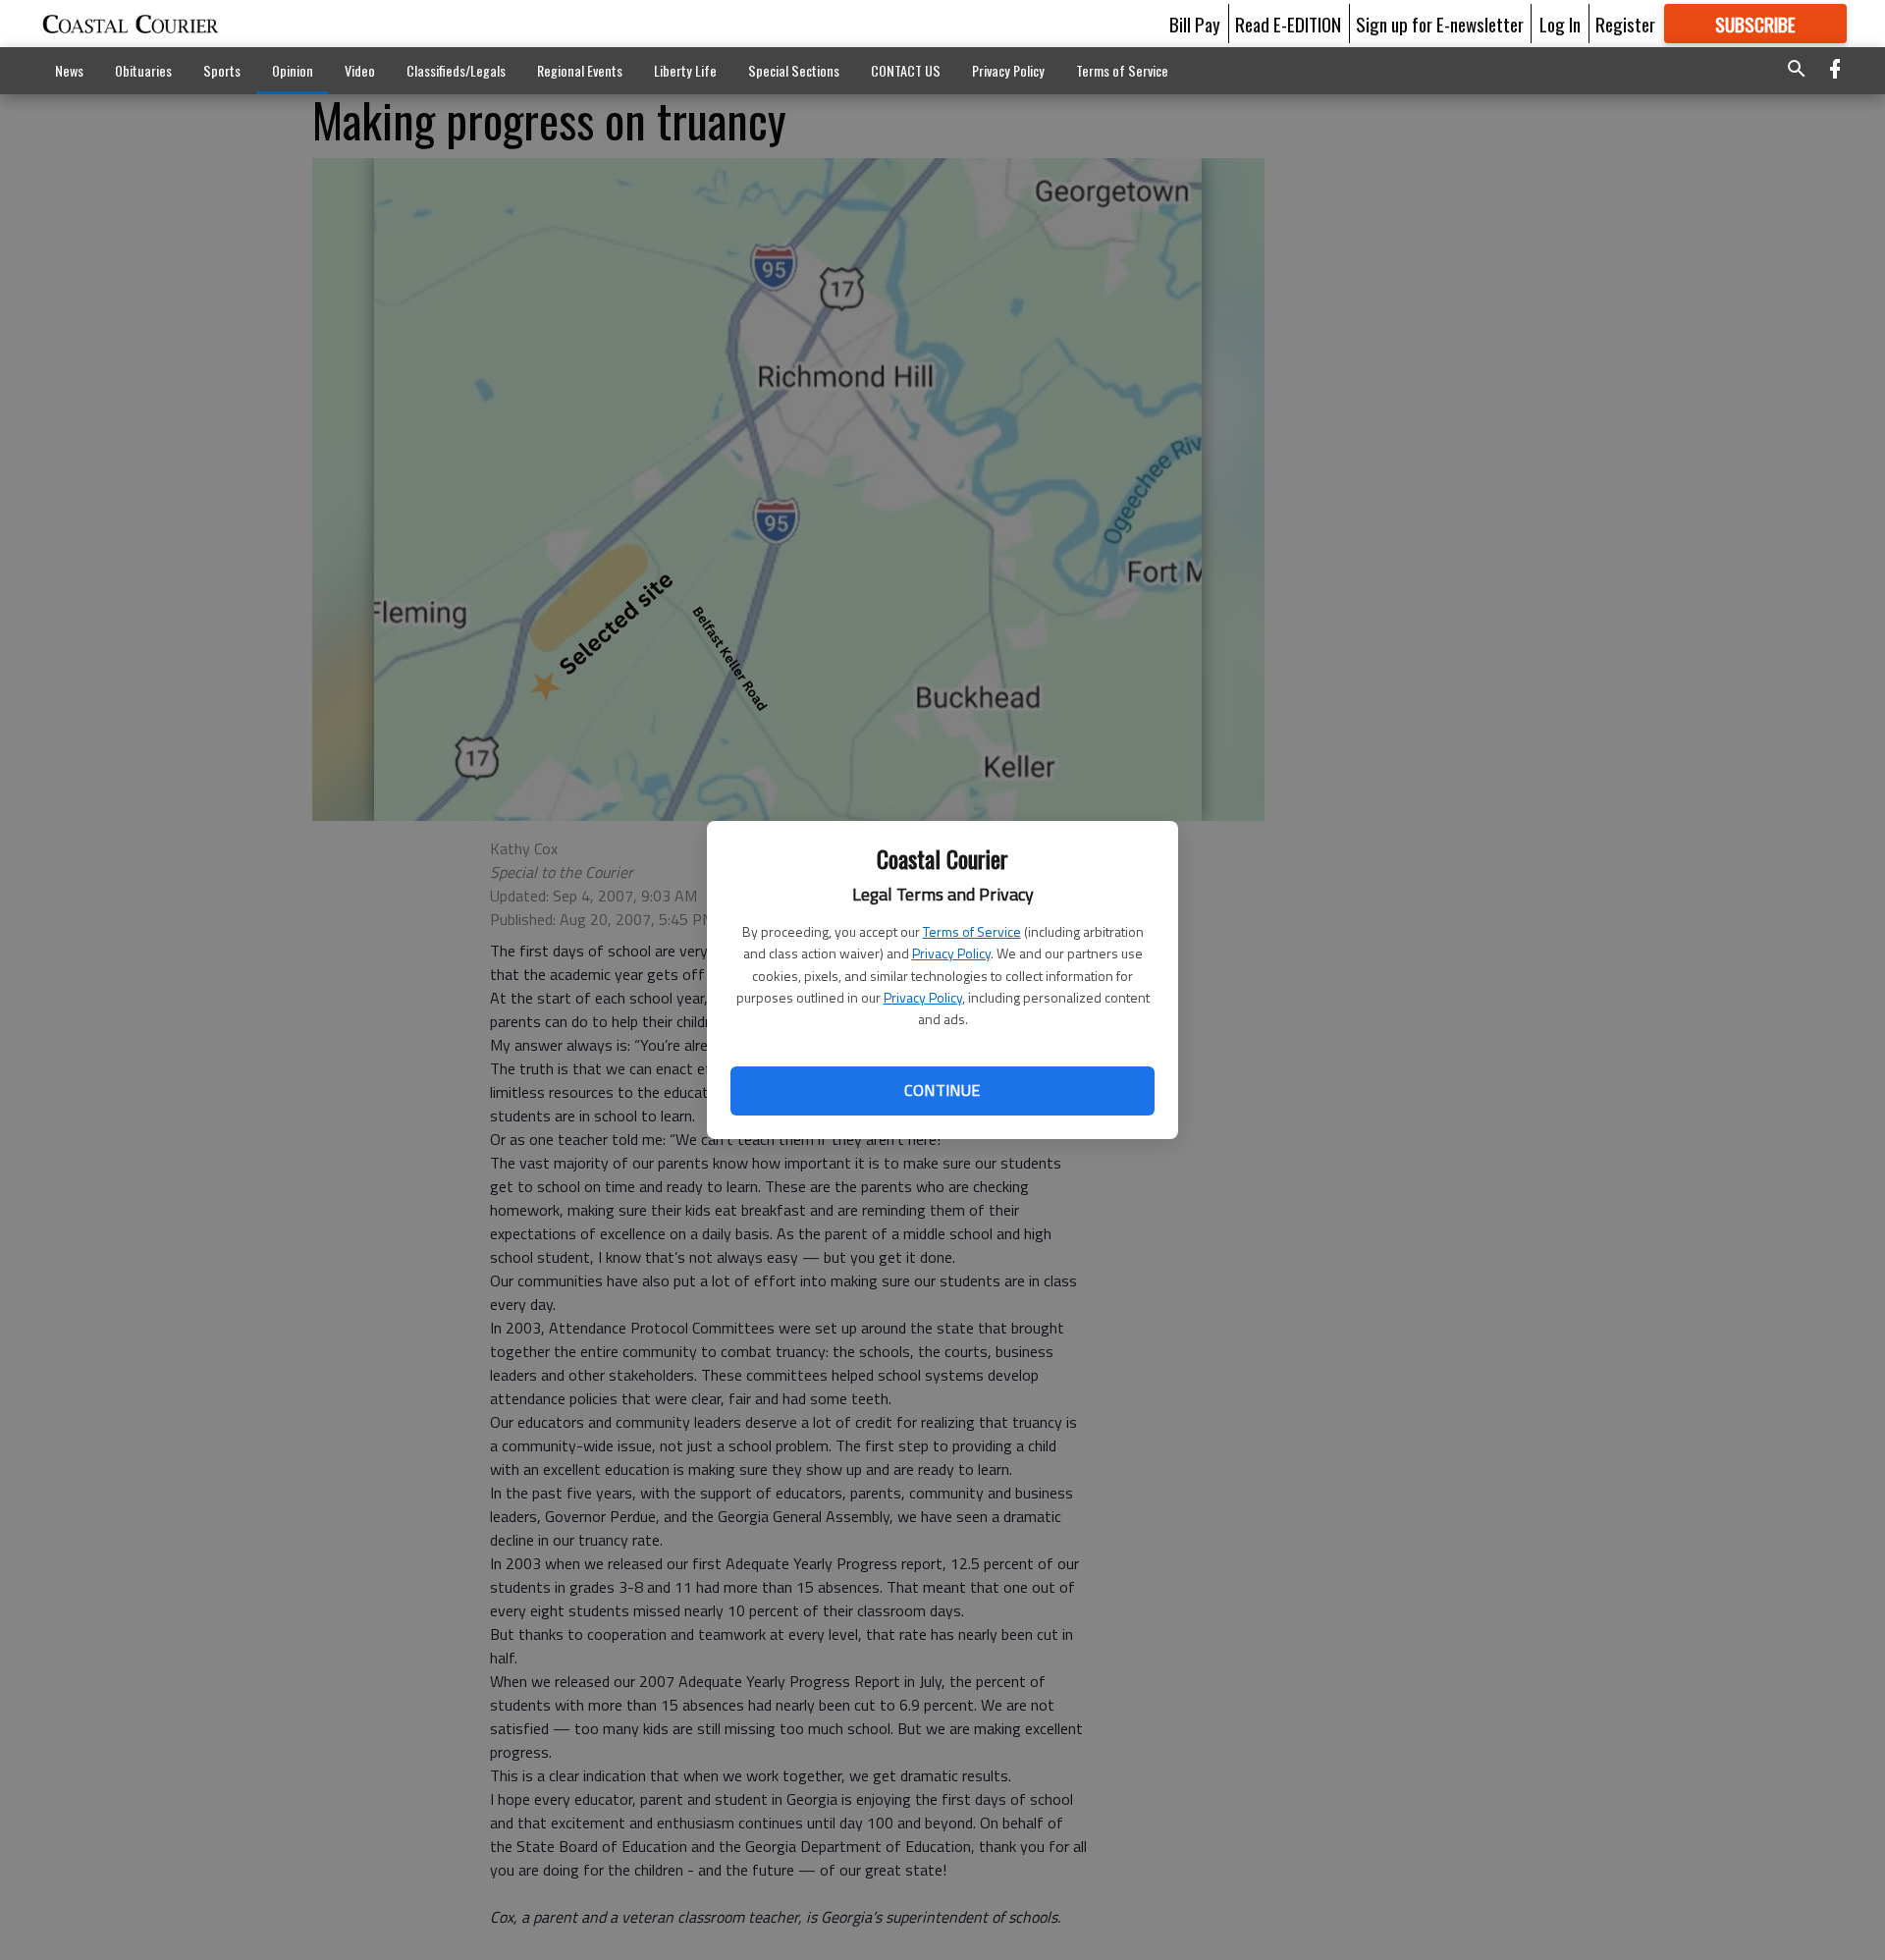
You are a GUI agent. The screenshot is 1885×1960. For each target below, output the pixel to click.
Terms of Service (972, 931)
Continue (942, 1090)
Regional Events (580, 70)
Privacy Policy (951, 953)
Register (1625, 24)
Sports (222, 70)
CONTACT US (906, 70)
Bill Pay (1195, 24)
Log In (1560, 24)
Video (360, 70)
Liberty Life (685, 70)
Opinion (293, 70)
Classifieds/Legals (456, 70)
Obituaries (143, 70)
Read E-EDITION (1288, 24)
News (69, 70)
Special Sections (794, 70)
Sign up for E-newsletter (1440, 24)
